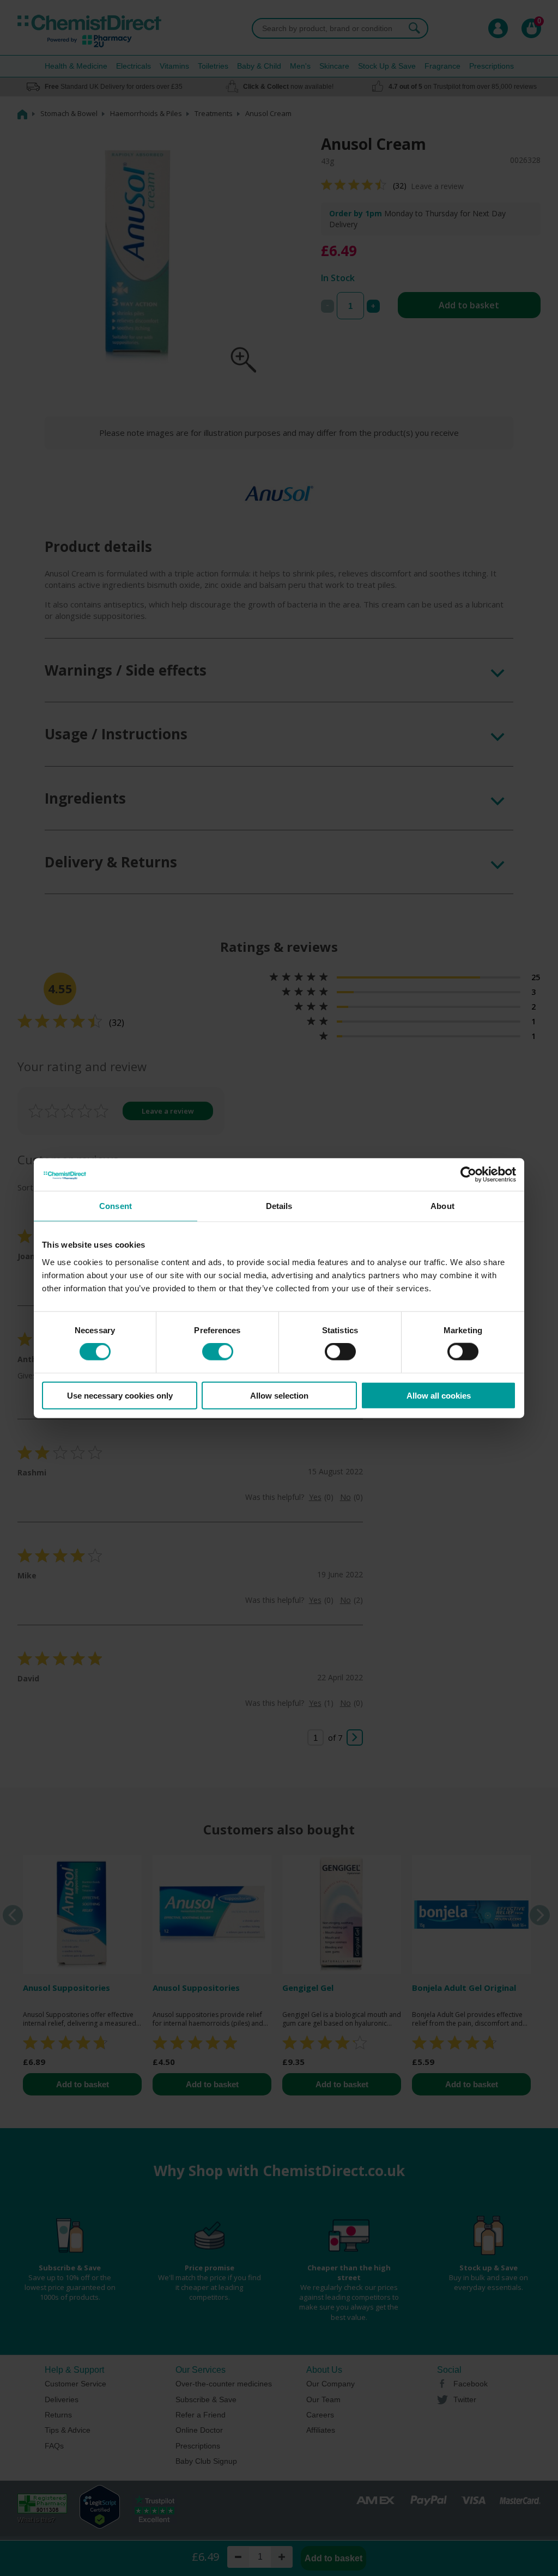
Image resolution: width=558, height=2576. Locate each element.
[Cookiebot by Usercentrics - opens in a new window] (468, 1175)
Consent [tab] (116, 1206)
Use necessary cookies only (120, 1395)
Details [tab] (279, 1206)
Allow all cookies (439, 1395)
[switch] (218, 1352)
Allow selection (279, 1395)
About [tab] (442, 1206)
